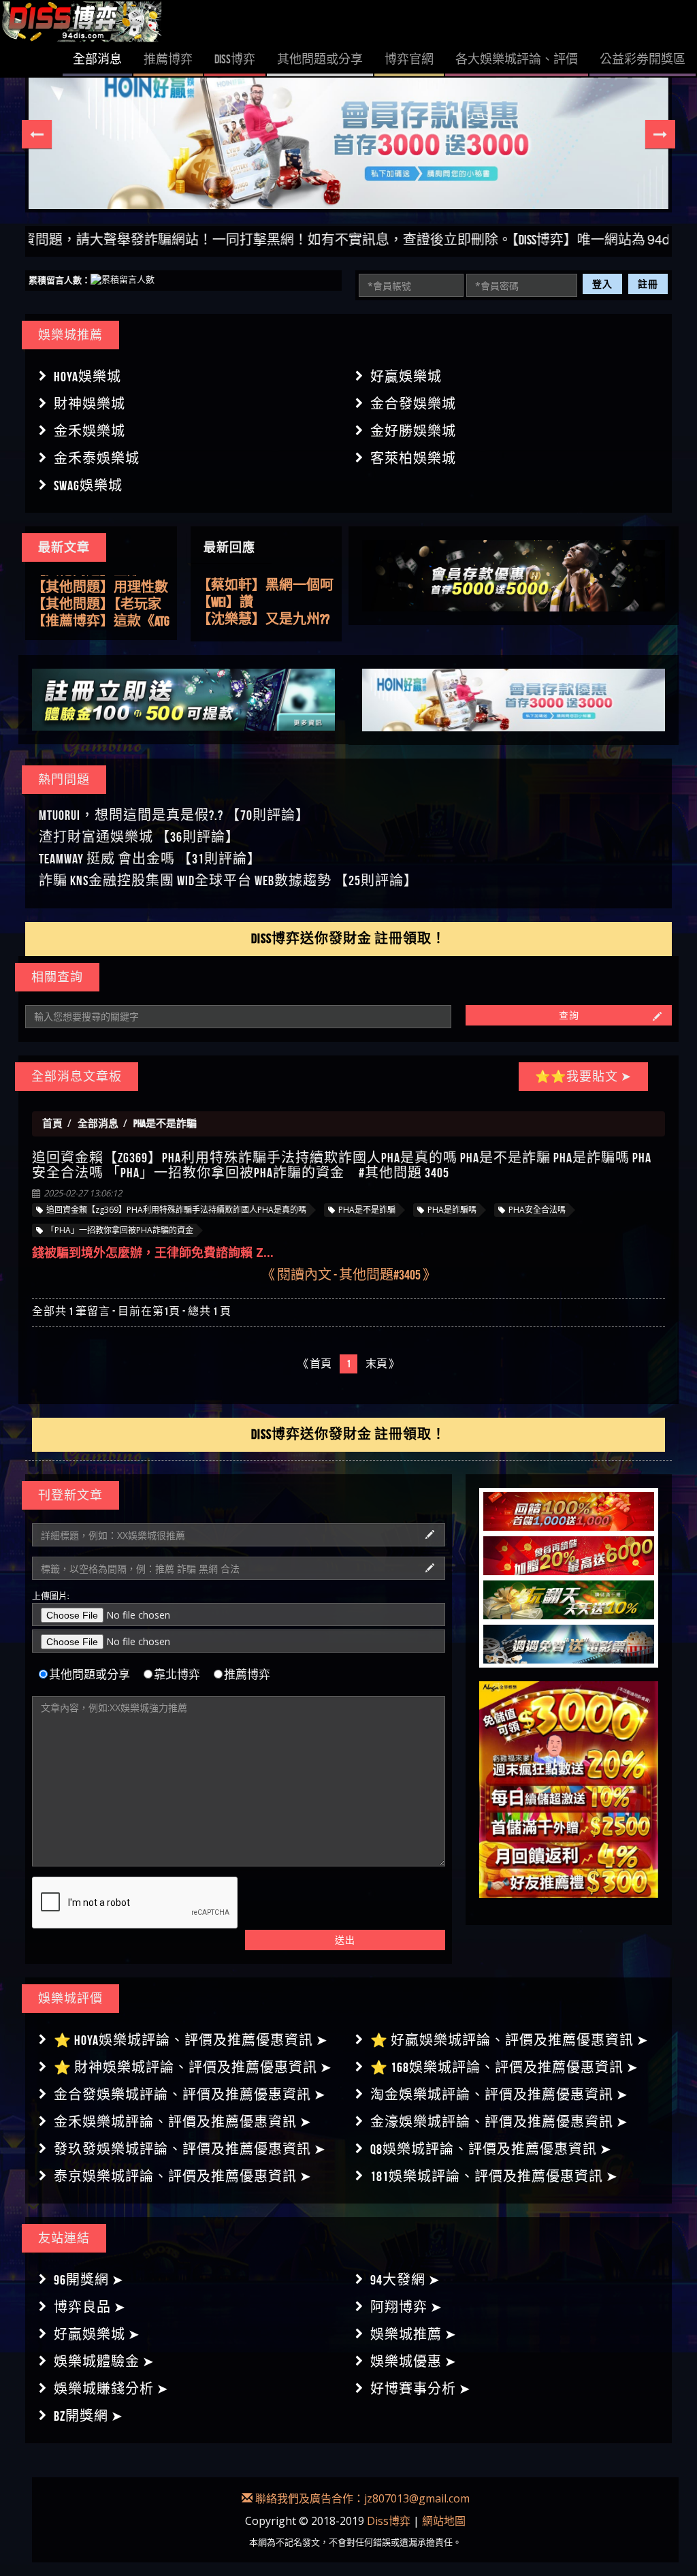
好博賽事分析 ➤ (421, 2389)
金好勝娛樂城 (413, 431)
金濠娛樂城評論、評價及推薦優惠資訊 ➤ (499, 2122)
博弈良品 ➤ (90, 2307)
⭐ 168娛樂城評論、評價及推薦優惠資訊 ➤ (504, 2067)
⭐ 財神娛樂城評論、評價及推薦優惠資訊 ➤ (193, 2067)
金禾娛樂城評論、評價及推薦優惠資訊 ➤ (183, 2122)
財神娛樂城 (90, 404)
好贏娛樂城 (406, 377)
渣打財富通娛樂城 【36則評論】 (139, 837)
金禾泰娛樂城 (97, 458)
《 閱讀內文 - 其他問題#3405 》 (349, 1274)
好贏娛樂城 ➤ (97, 2334)
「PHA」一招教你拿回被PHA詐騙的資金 (120, 1230)
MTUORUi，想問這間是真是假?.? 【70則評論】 (174, 815)
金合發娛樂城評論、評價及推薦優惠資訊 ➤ (190, 2095)
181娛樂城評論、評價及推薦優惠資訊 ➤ (494, 2176)
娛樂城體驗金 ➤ (104, 2362)
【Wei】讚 (225, 585)
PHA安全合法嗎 (537, 1210)
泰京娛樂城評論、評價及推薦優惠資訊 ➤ (183, 2176)
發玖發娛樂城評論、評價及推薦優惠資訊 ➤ (190, 2149)
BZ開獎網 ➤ (88, 2416)
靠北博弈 (177, 1674)
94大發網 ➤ (405, 2280)
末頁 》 (383, 1364)
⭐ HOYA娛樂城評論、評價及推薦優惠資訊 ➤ (191, 2040)
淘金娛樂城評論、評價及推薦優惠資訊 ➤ (499, 2095)
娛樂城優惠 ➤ (414, 2362)
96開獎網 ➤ (89, 2280)
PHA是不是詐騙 (367, 1210)
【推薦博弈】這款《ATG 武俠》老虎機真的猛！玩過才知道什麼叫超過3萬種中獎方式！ (101, 618)
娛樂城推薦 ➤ (414, 2334)
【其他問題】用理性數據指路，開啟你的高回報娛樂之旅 (100, 584)
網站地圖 (444, 2521)
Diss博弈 (389, 2521)
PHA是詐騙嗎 (452, 1210)
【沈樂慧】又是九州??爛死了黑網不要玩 (263, 603)
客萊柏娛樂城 (413, 458)
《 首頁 (314, 1364)
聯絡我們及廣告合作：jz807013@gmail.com (361, 2498)
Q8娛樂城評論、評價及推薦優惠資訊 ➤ (491, 2149)
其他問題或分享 (90, 1674)
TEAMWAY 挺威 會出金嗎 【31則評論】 (150, 859)
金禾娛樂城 (90, 431)
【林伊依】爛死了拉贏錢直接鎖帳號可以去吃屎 (265, 620)
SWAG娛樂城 (88, 486)
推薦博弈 (247, 1674)
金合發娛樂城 (413, 404)
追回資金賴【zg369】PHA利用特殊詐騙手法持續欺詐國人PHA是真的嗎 (176, 1210)
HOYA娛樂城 (87, 377)
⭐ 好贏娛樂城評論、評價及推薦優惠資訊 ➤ (509, 2040)
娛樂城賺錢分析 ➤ (111, 2389)
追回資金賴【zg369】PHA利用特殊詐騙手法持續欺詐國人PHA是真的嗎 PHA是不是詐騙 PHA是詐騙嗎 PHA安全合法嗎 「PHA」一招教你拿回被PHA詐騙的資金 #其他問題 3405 (342, 1165)
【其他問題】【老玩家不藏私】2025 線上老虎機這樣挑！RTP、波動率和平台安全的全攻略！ (98, 601)
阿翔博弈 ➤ (406, 2307)
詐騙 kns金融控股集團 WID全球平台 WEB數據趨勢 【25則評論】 (228, 880)
